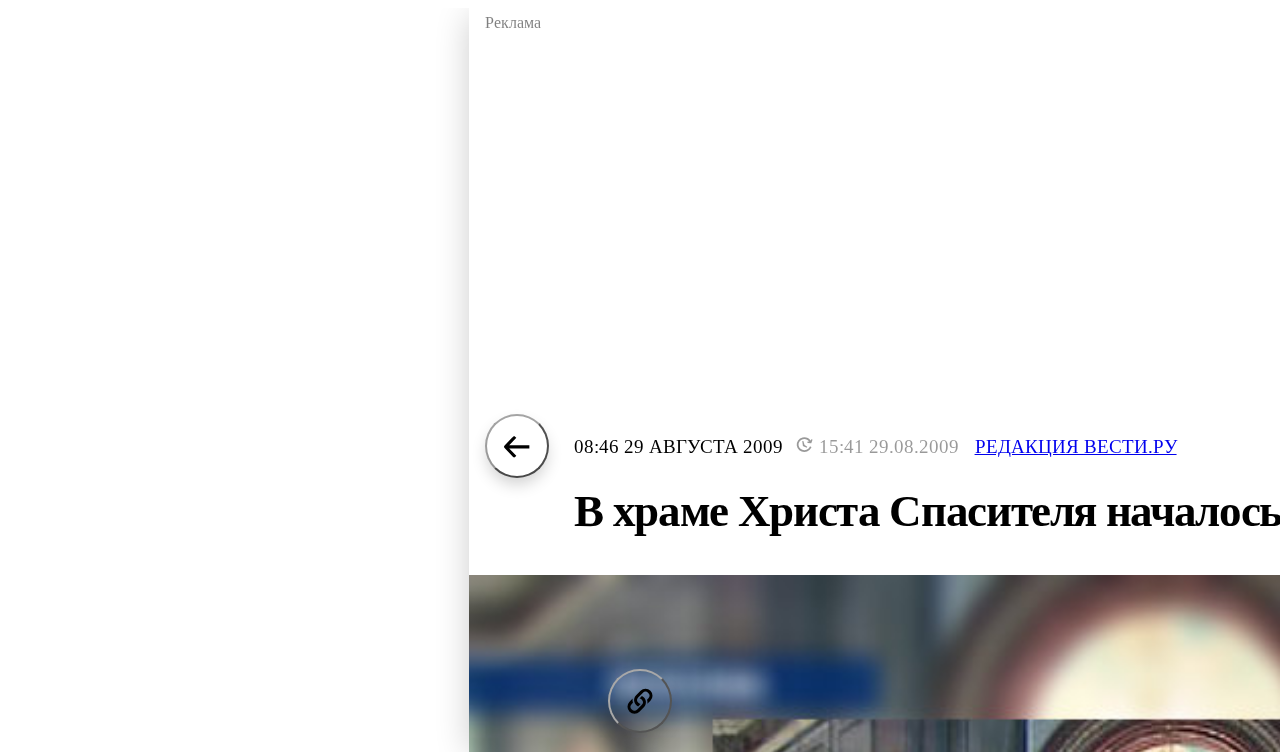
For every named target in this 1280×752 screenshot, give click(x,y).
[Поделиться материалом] (640, 701)
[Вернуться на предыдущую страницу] (517, 446)
